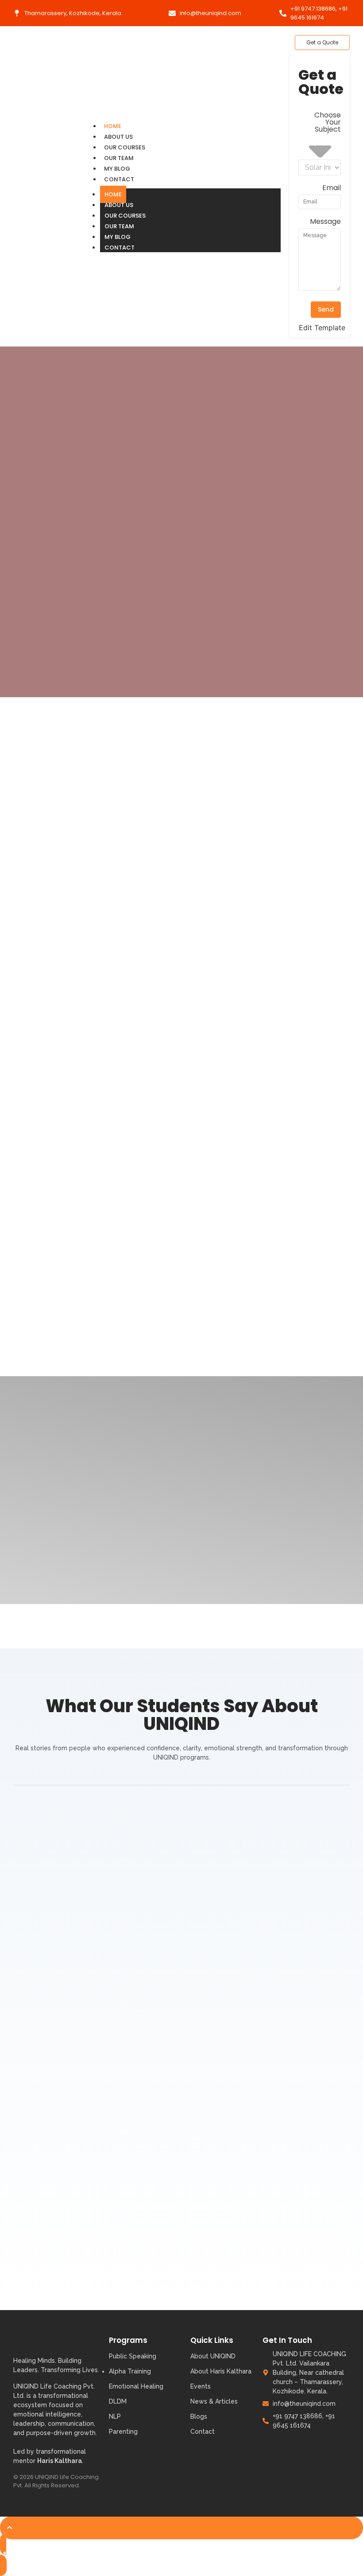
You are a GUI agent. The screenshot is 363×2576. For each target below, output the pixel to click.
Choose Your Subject (328, 123)
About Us (118, 137)
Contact (119, 179)
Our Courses (125, 147)
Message (325, 222)
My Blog (117, 169)
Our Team (119, 158)
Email (332, 189)
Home (113, 126)
